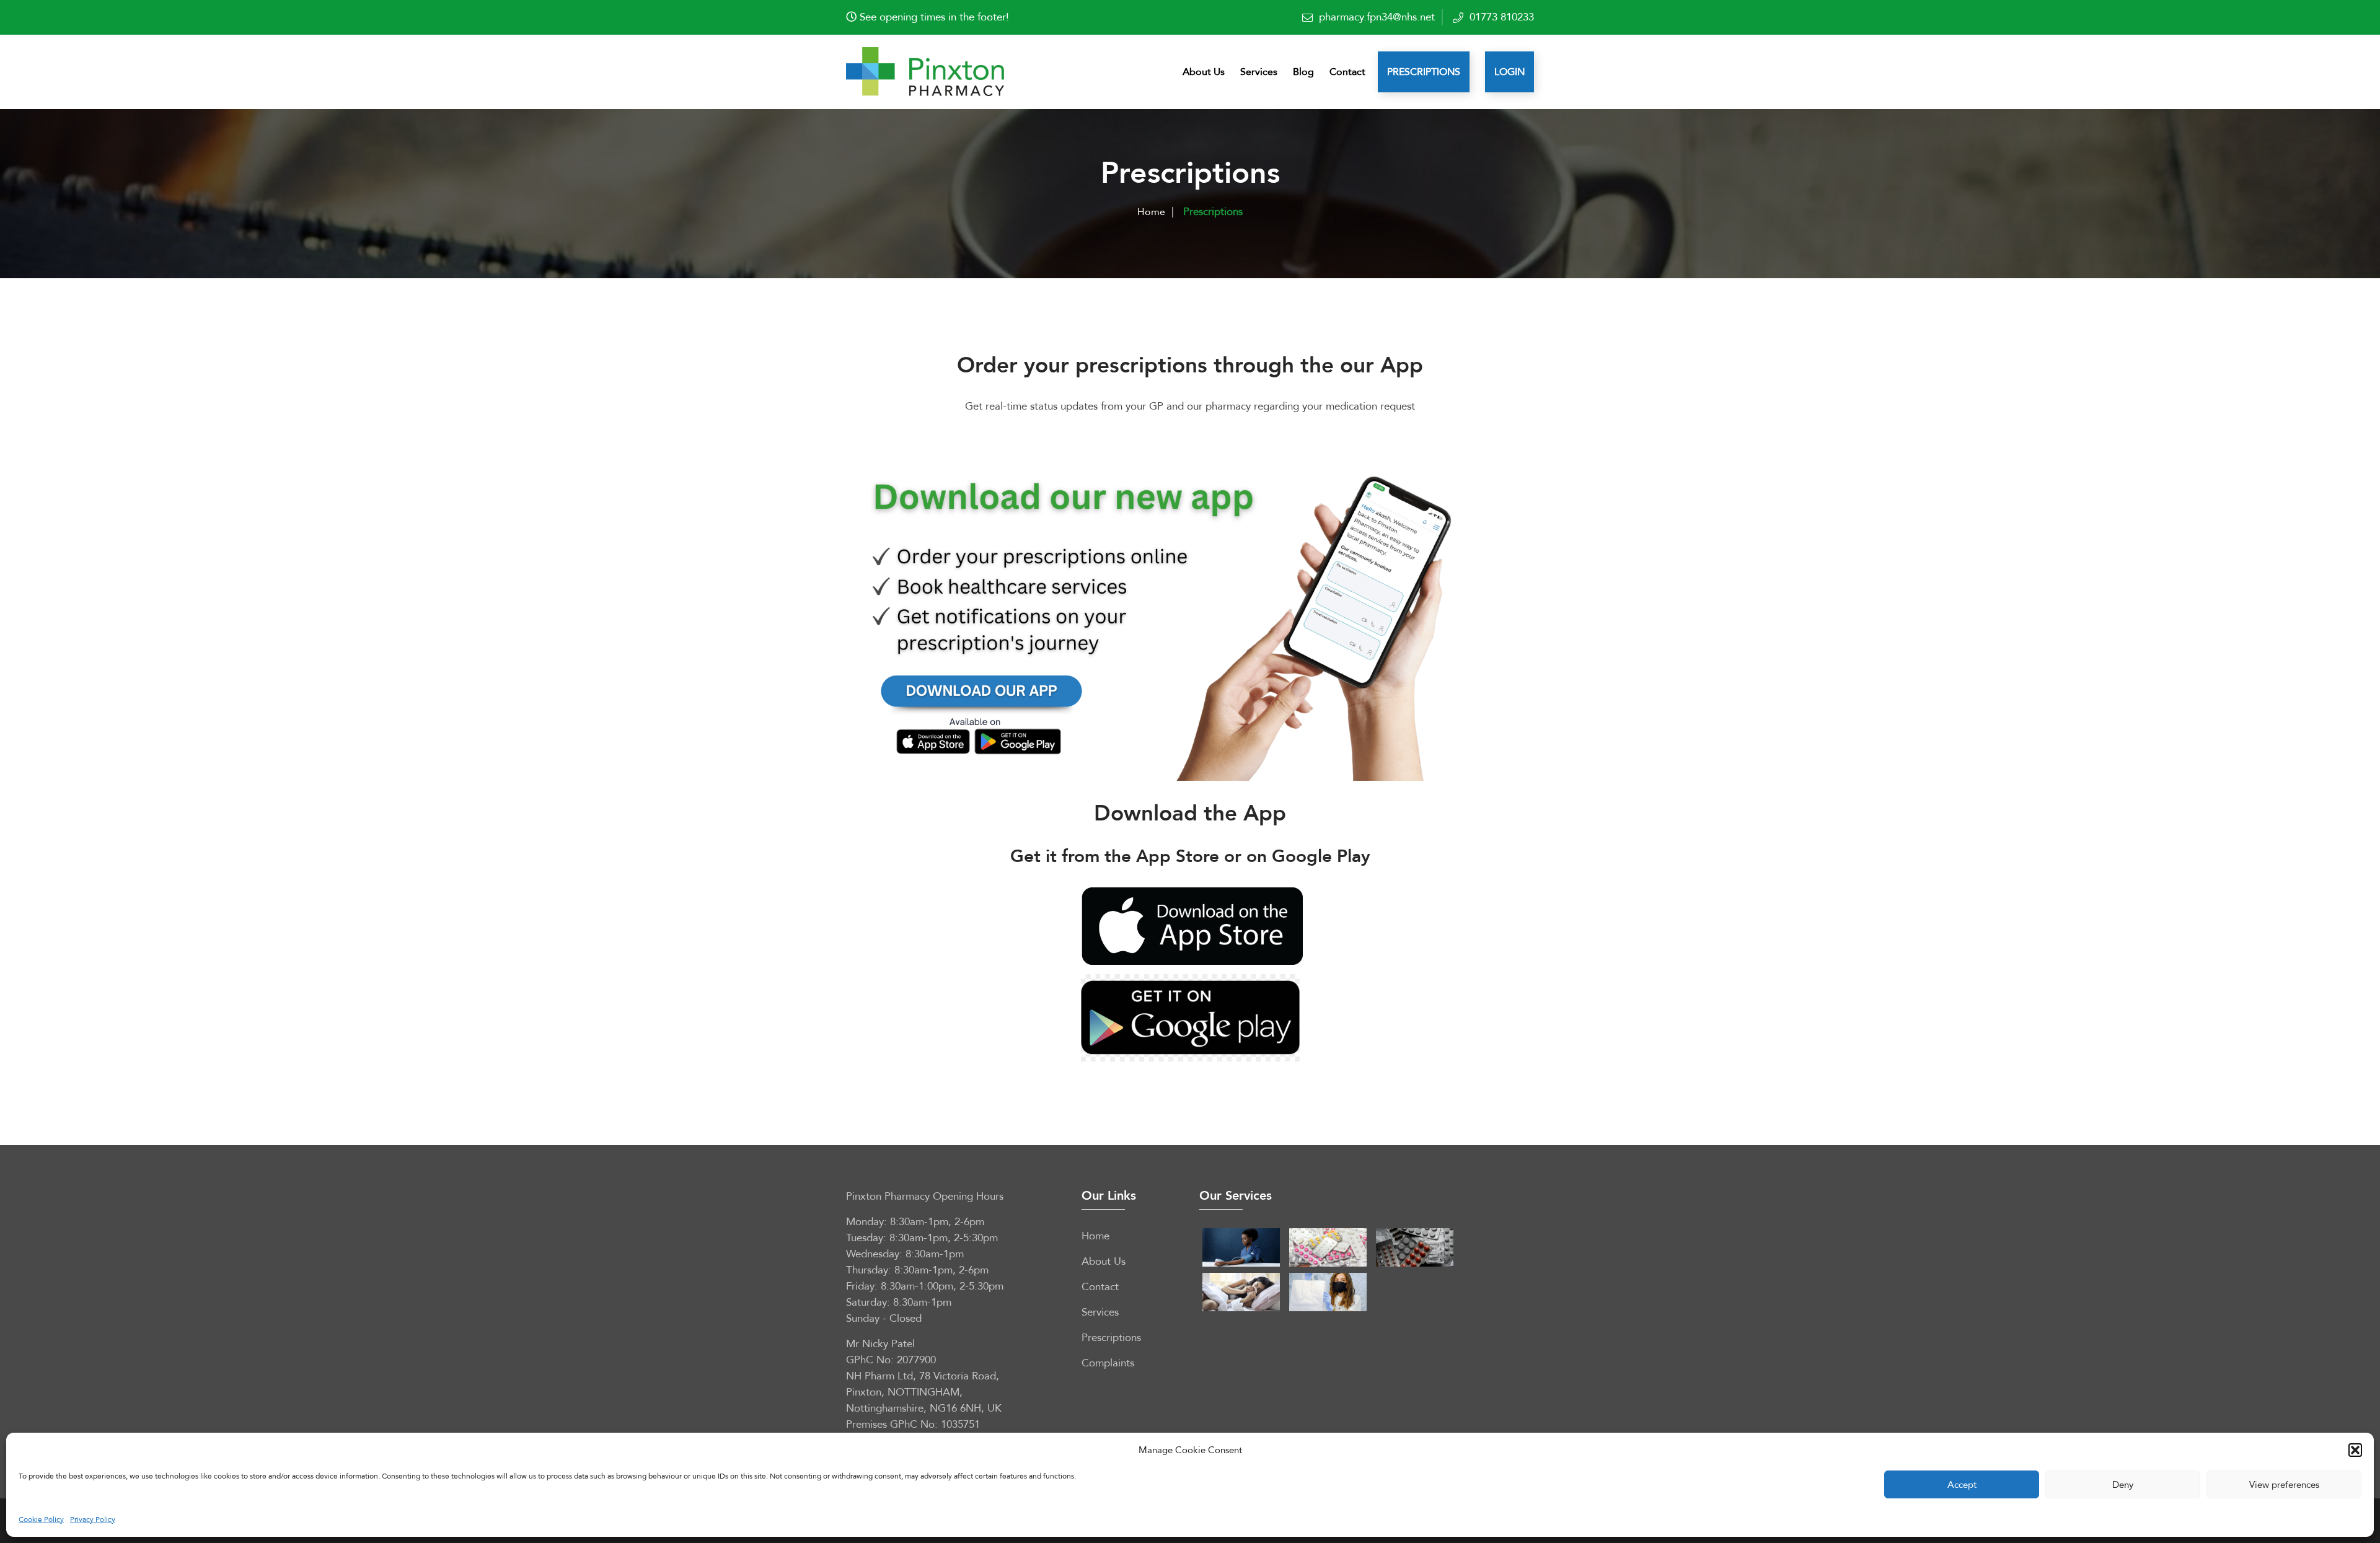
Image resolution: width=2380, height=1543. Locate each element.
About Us (1204, 72)
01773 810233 (1502, 17)
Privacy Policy (93, 1519)
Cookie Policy (41, 1519)
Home (1151, 212)
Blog (1303, 72)
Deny (2123, 1485)
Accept (1962, 1485)
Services (1259, 72)
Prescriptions (1424, 72)
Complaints (1108, 1363)
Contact (1347, 72)
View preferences (2284, 1485)
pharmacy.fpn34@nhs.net (1377, 17)
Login (1510, 72)
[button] (2355, 1450)
